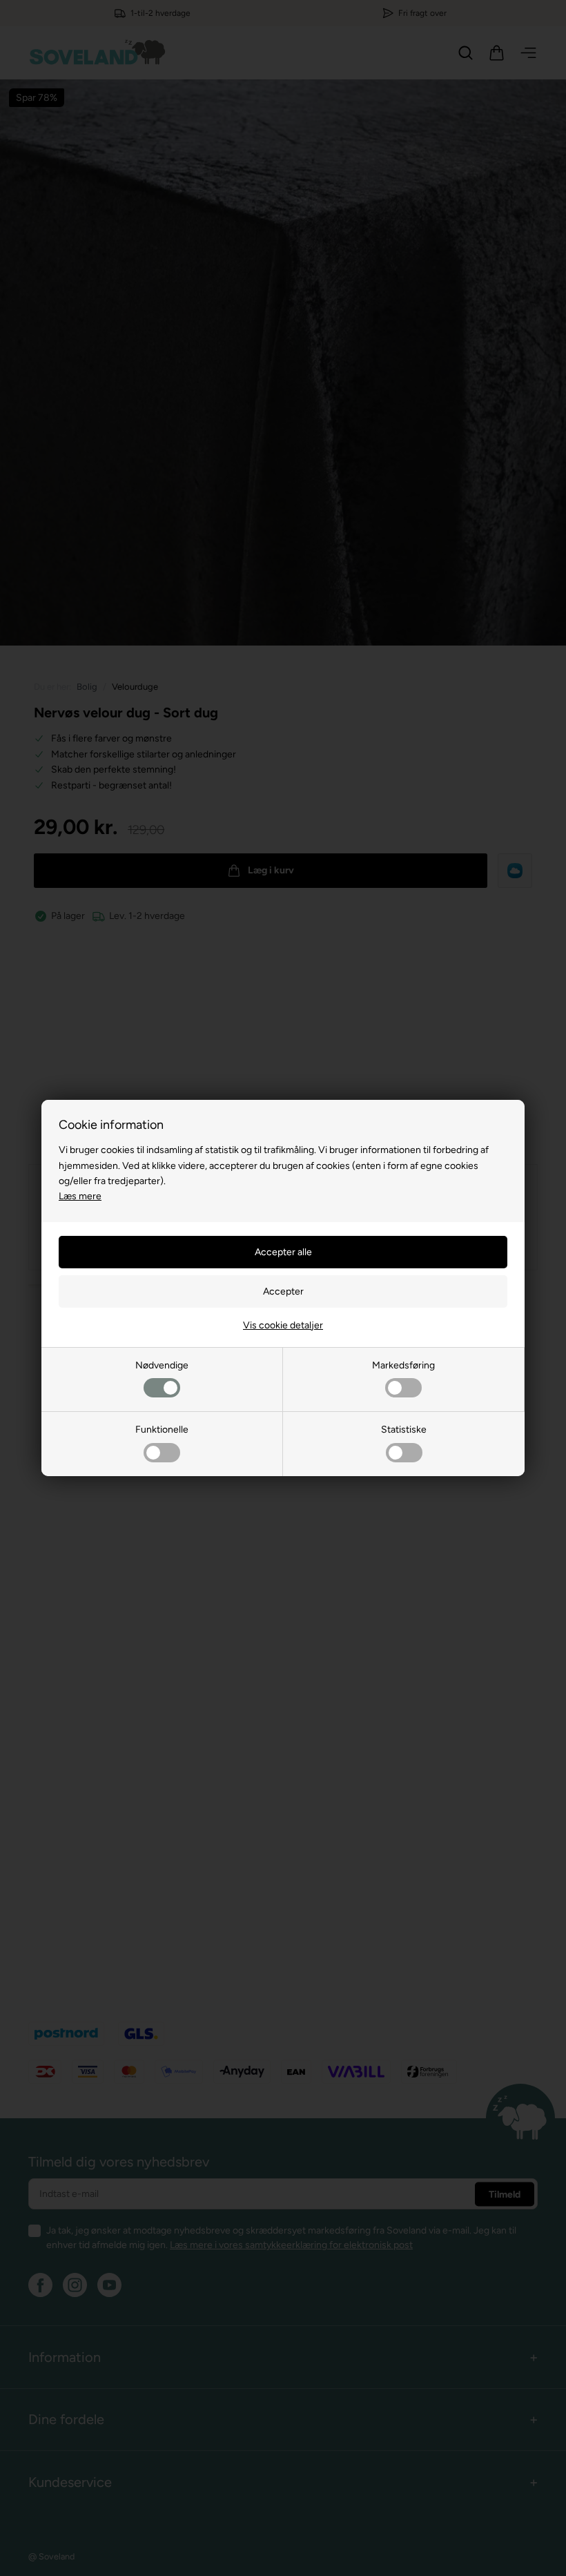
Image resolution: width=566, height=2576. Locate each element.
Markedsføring (403, 1365)
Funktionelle (162, 1430)
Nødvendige (162, 1365)
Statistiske (404, 1430)
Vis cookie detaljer (283, 1325)
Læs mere (80, 1196)
